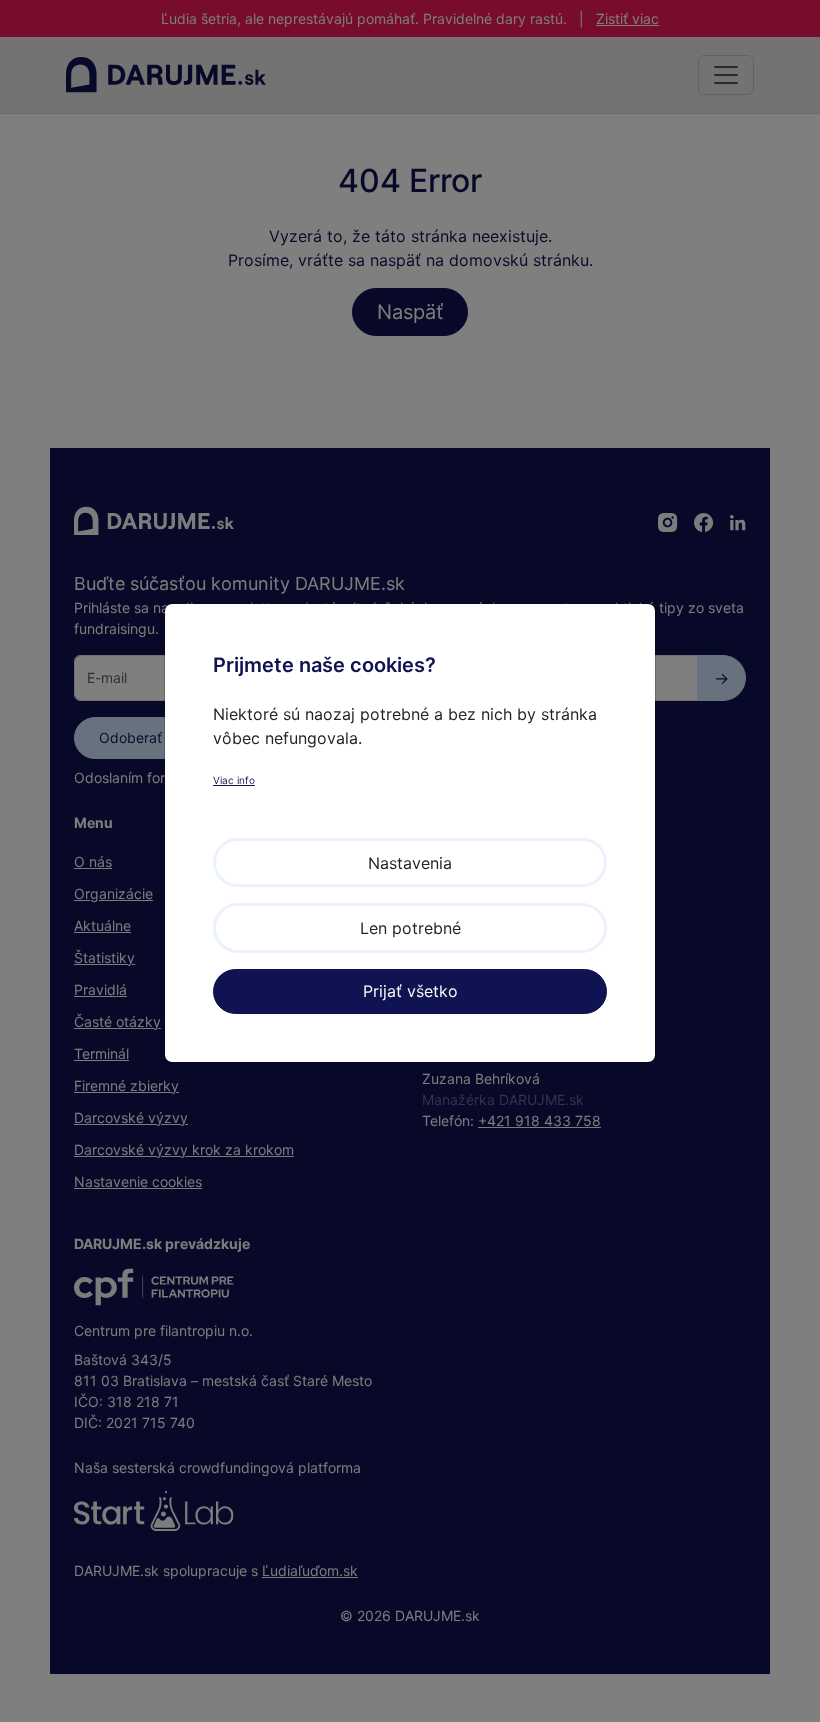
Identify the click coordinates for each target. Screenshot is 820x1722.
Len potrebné (410, 928)
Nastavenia (410, 863)
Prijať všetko (410, 991)
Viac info (234, 780)
